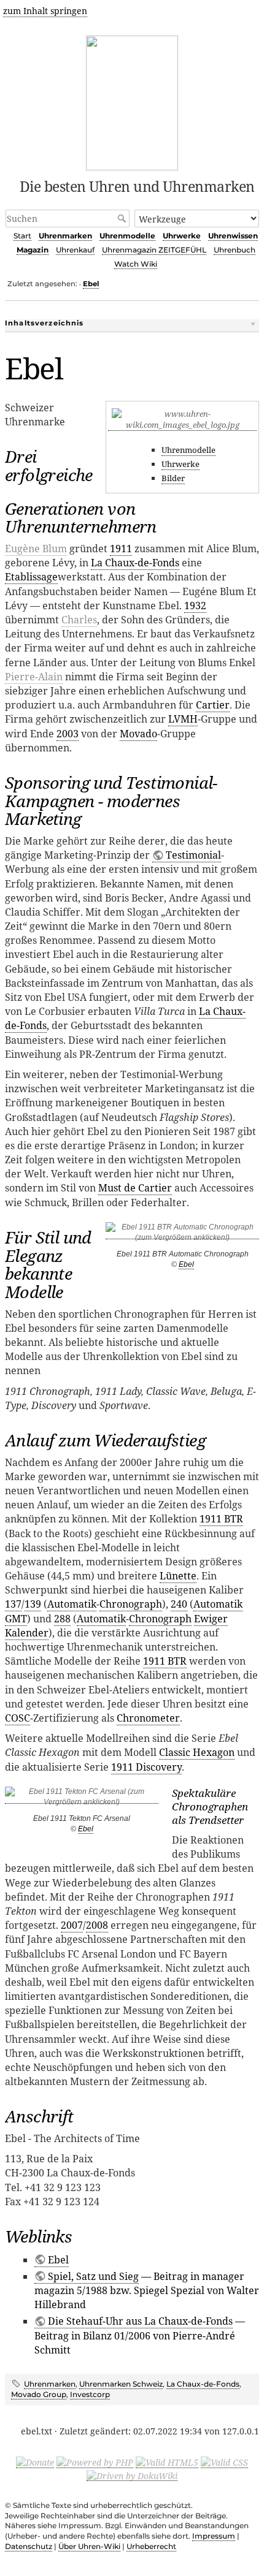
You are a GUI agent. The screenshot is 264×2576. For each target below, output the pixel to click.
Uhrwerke (182, 236)
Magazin (33, 250)
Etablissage (31, 577)
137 (13, 1604)
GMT (16, 1619)
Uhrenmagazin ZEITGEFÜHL (154, 250)
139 (33, 1604)
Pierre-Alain (34, 677)
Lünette (178, 1576)
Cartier (213, 705)
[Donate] (35, 2462)
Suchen (123, 218)
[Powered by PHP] (95, 2462)
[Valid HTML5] (167, 2462)
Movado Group (39, 2394)
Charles (79, 620)
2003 (68, 734)
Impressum (214, 2536)
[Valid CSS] (224, 2462)
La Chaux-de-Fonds (135, 563)
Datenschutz (29, 2546)
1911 (121, 549)
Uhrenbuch (235, 250)
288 (62, 1619)
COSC (17, 1718)
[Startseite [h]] (132, 101)
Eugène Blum (36, 549)
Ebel (91, 284)
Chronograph (131, 1604)
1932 (195, 606)
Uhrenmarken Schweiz (121, 2384)
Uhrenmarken (65, 236)
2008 (97, 1925)
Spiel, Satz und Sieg (93, 2276)
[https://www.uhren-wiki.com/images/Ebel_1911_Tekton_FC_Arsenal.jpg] (82, 1799)
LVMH (183, 719)
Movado (138, 734)
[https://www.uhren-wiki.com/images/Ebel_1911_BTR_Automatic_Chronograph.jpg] (182, 1235)
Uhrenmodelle (127, 236)
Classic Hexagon (197, 1752)
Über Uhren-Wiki (89, 2546)
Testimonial (193, 855)
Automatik (72, 1604)
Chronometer (148, 1718)
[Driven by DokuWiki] (132, 2475)
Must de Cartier (135, 1188)
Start (22, 236)
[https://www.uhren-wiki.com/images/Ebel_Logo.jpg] (182, 425)
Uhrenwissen (233, 236)
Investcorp (90, 2394)
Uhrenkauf (75, 250)
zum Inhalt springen (45, 11)
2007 (72, 1925)
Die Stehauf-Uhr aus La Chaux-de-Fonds (140, 2321)
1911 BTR (221, 1519)
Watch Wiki (136, 264)
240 (179, 1604)
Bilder (173, 478)
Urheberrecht (151, 2546)
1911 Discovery (146, 1767)
